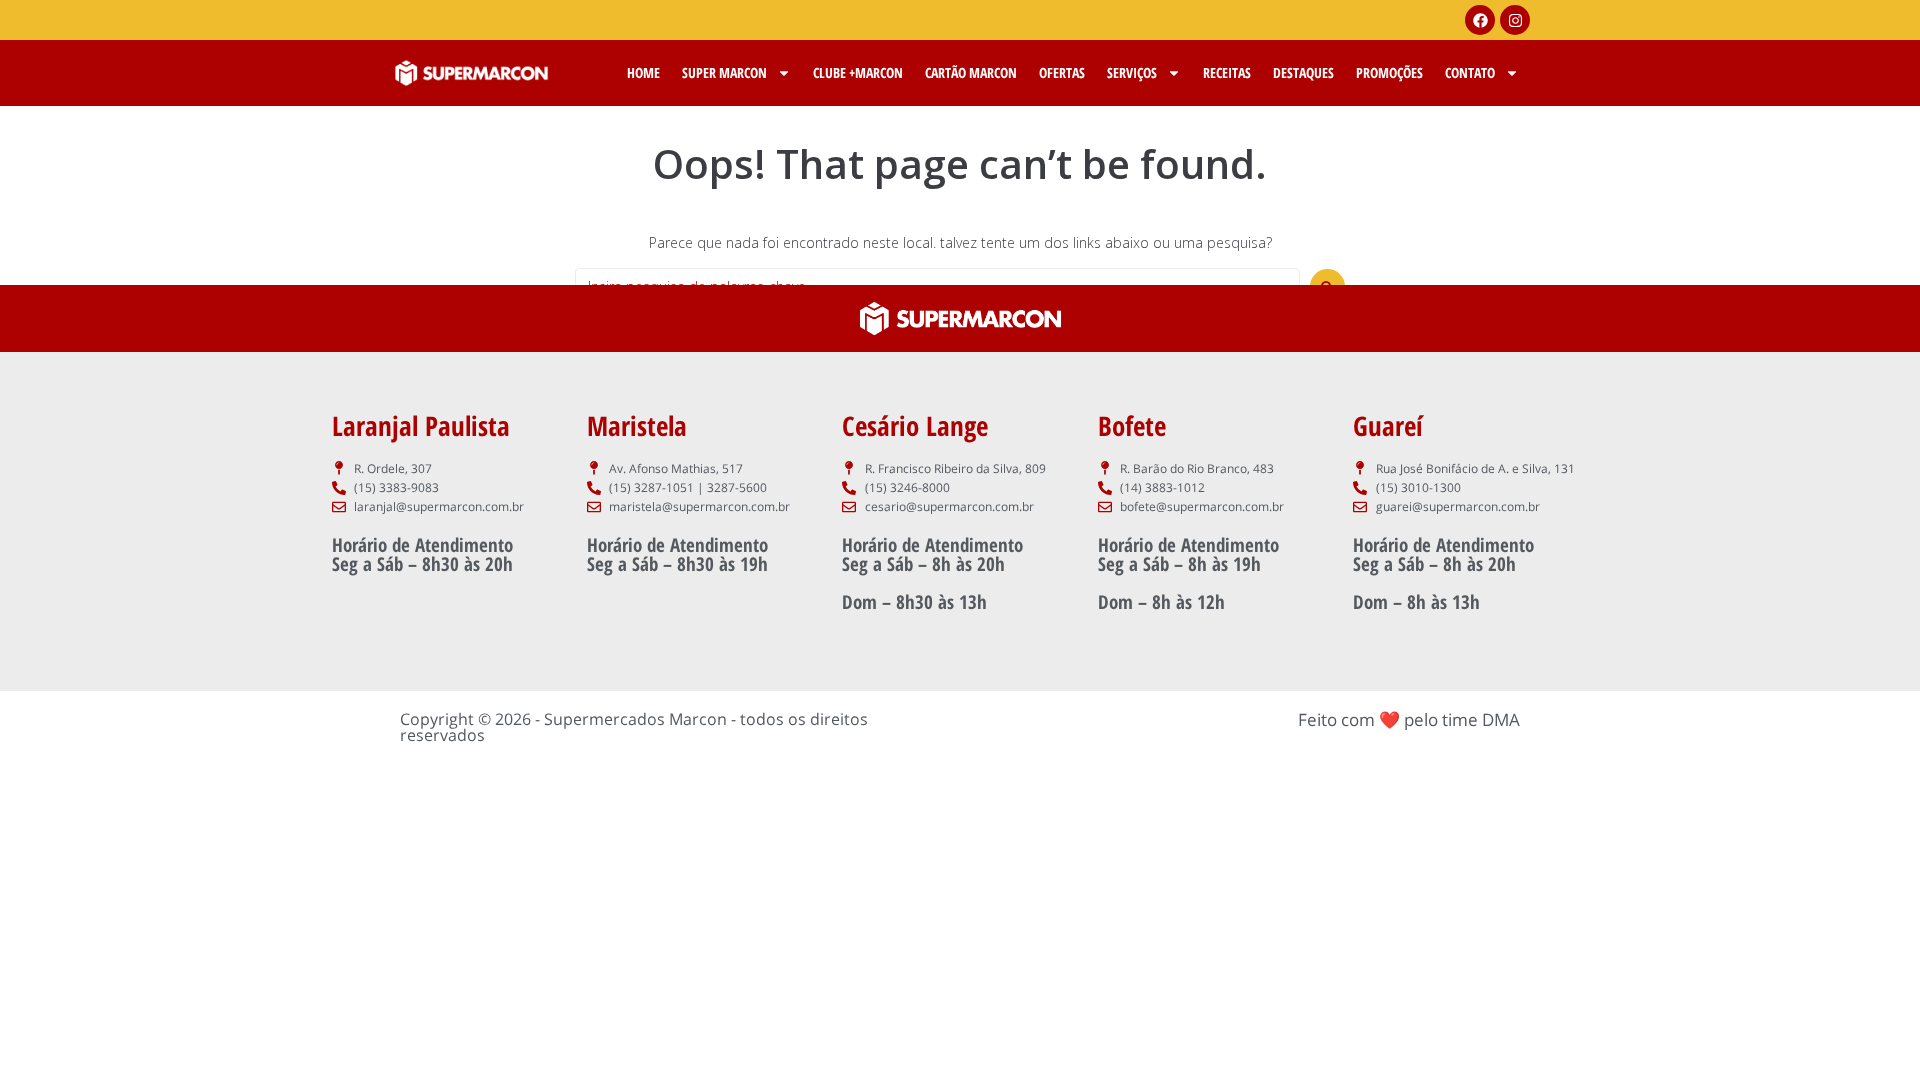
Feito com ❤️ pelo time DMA (1409, 719)
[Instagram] (1515, 20)
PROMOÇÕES (1389, 72)
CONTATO (1470, 72)
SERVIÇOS (1132, 72)
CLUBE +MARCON (858, 72)
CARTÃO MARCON (971, 72)
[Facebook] (1480, 20)
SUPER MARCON (724, 72)
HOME (643, 72)
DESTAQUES (1303, 72)
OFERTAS (1062, 72)
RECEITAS (1227, 72)
